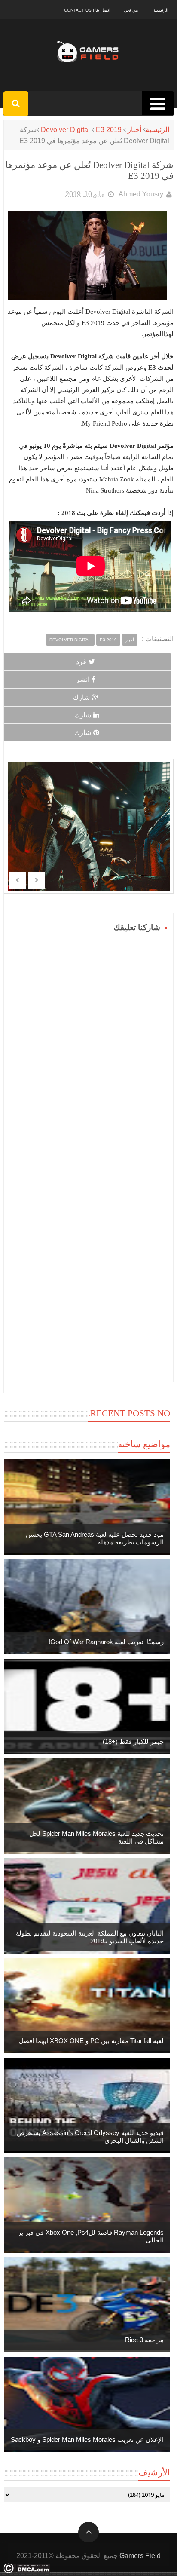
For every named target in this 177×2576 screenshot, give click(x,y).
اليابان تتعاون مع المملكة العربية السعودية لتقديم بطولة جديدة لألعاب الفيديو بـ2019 (90, 1937)
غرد (81, 662)
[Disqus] (89, 1042)
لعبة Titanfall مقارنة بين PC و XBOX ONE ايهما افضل (91, 2041)
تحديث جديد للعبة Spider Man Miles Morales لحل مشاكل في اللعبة (96, 1837)
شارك (81, 697)
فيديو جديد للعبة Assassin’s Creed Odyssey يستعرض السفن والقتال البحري (90, 2136)
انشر (83, 679)
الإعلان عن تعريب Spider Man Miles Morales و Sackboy (87, 2440)
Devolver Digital (65, 130)
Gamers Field (140, 2556)
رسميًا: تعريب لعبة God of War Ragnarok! (106, 1642)
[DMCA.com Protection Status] (27, 2571)
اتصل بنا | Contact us (87, 10)
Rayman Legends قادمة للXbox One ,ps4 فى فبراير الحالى (91, 2236)
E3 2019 (109, 130)
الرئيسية (161, 10)
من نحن (131, 10)
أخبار (134, 130)
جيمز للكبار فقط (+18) (133, 1741)
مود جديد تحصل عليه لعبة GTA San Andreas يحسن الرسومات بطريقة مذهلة (95, 1538)
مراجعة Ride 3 (144, 2340)
